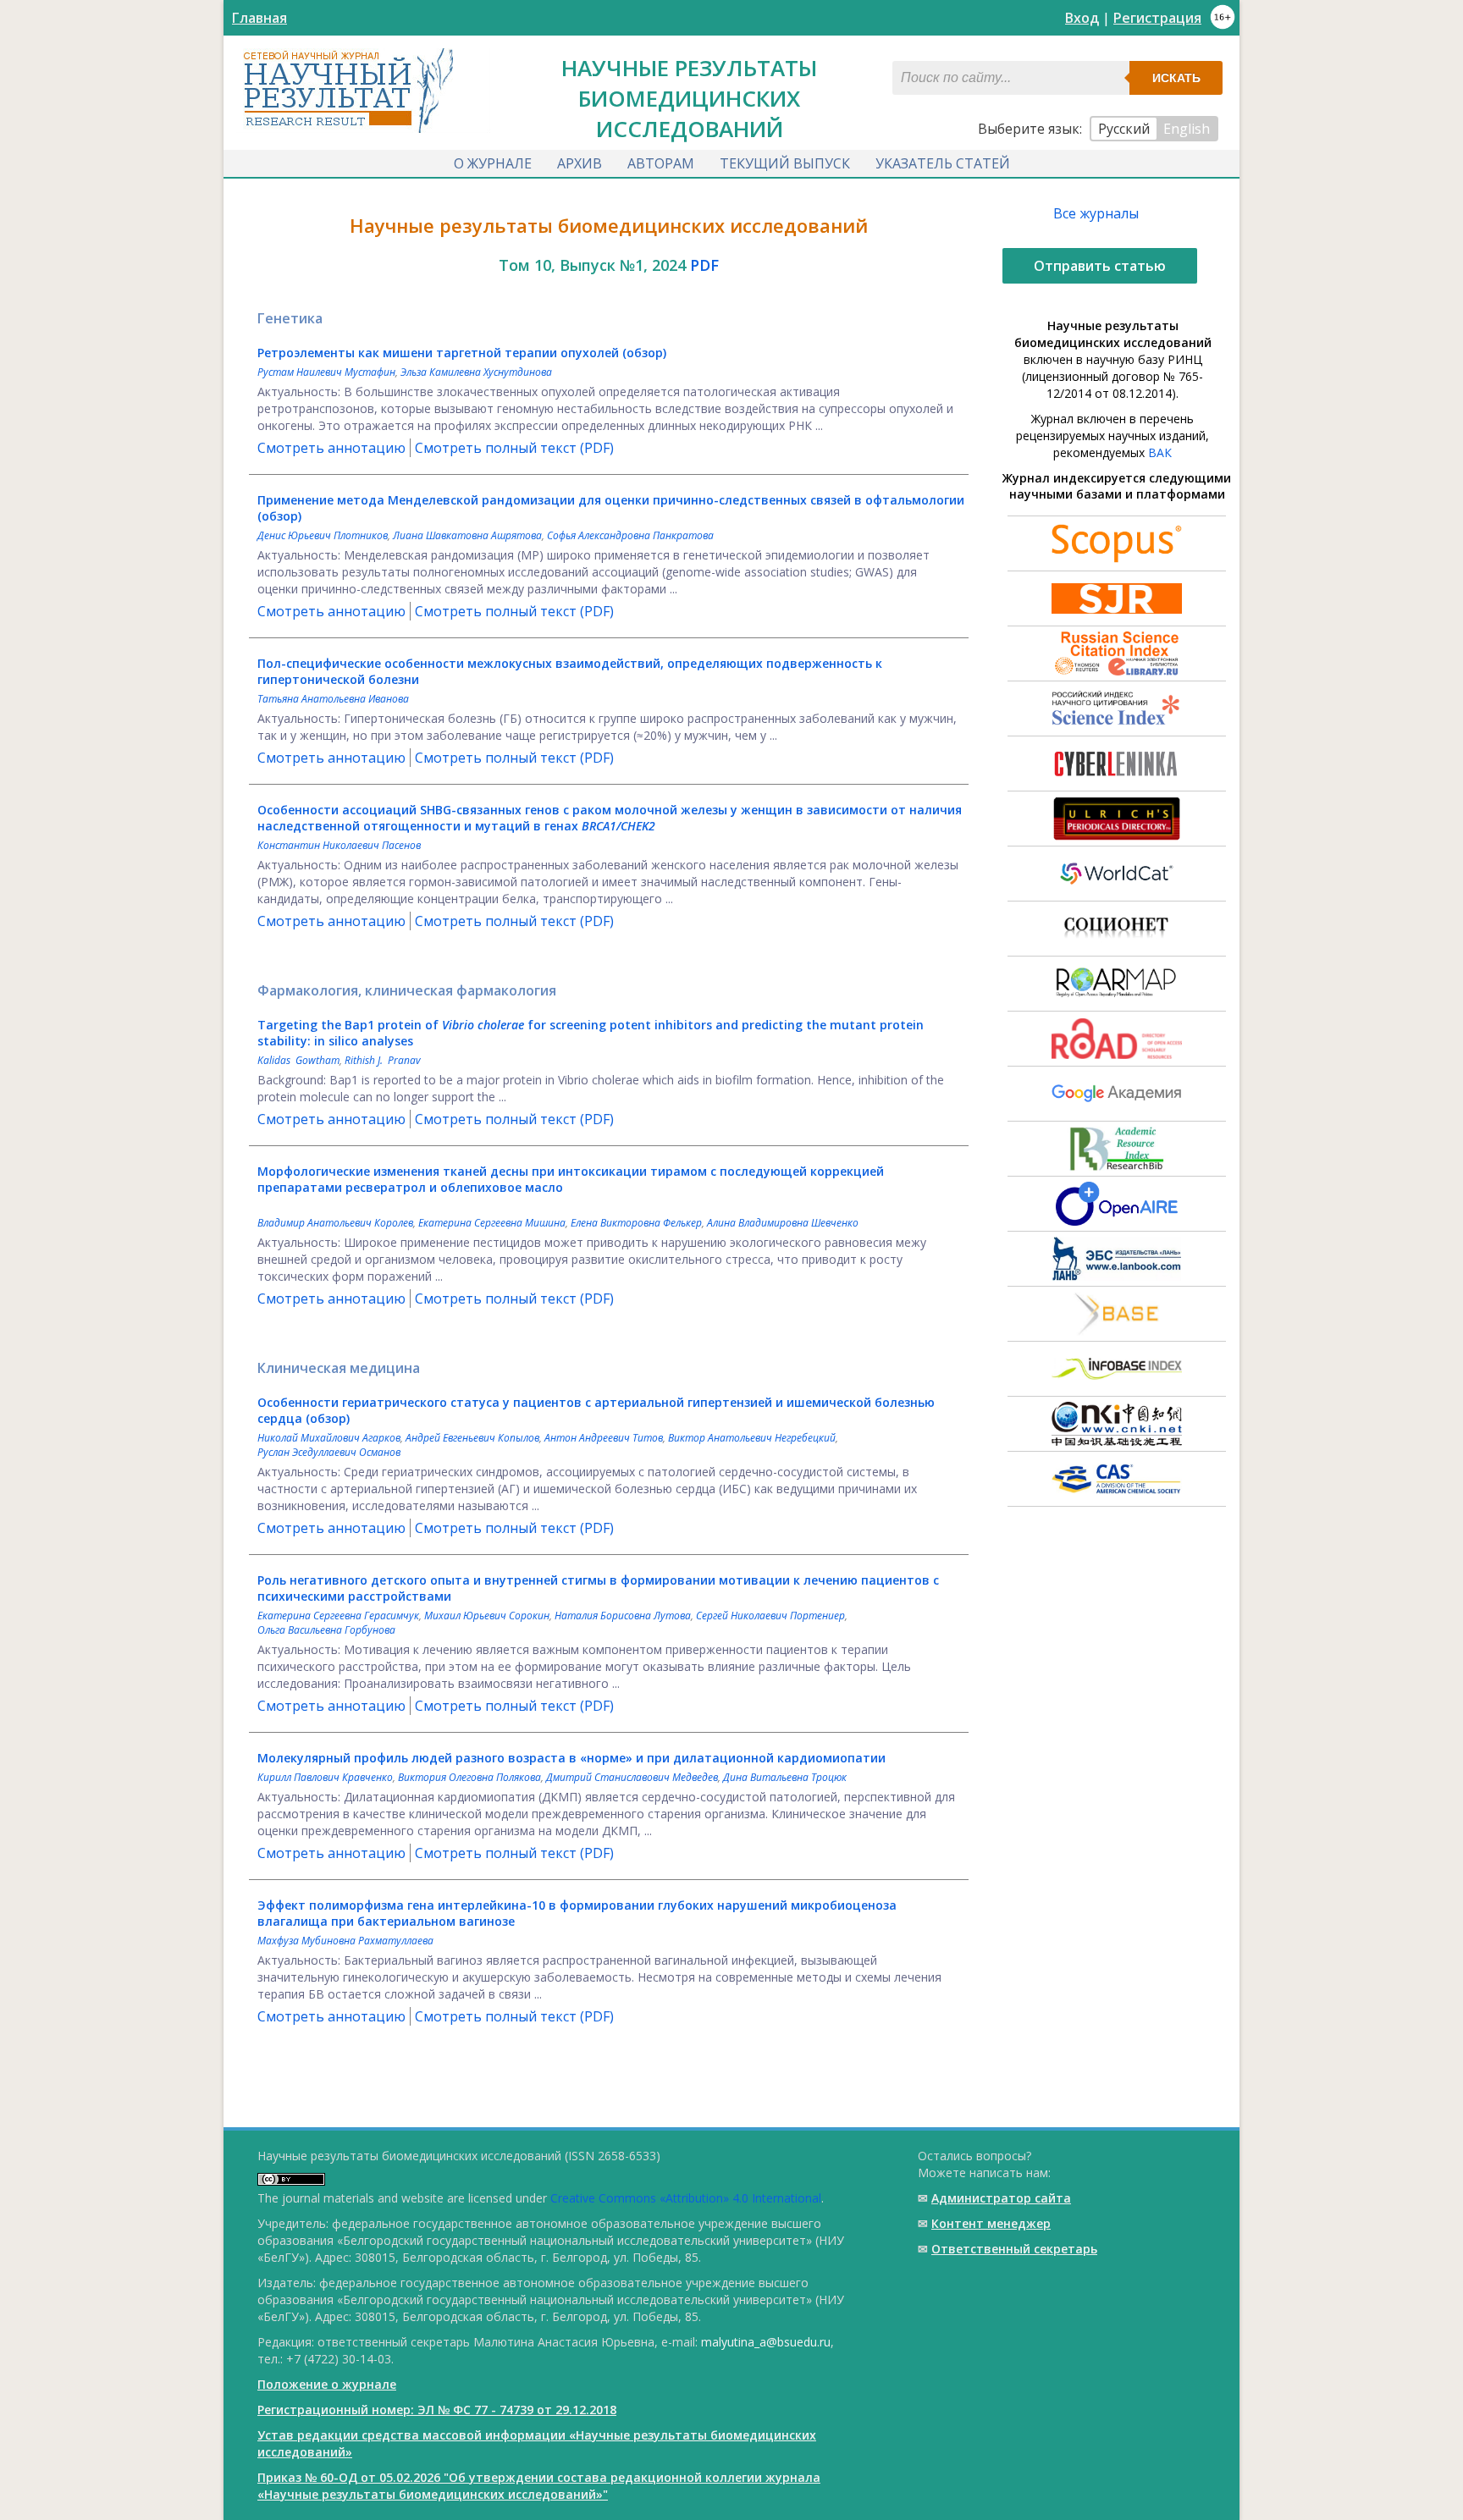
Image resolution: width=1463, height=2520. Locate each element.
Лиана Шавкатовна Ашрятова (467, 535)
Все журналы (1096, 213)
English (1187, 129)
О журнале (493, 163)
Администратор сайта (1001, 2198)
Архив (580, 163)
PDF (704, 265)
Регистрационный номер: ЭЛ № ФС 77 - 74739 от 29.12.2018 (437, 2410)
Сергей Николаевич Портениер (770, 1616)
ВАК (1160, 452)
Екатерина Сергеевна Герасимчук (338, 1616)
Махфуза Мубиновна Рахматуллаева (345, 1941)
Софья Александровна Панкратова (630, 535)
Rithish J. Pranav (383, 1060)
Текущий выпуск (785, 163)
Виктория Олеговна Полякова (469, 1777)
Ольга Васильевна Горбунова (326, 1630)
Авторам (661, 163)
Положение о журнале (327, 2384)
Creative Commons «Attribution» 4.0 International (686, 2198)
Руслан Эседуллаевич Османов (329, 1452)
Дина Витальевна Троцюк (785, 1777)
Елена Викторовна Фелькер (636, 1223)
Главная (259, 18)
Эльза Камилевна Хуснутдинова (476, 372)
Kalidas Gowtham (298, 1060)
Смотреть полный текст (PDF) (514, 448)
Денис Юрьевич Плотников (323, 535)
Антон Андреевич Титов (604, 1438)
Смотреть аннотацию (331, 448)
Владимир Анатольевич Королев (335, 1223)
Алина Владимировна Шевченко (783, 1223)
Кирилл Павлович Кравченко (325, 1777)
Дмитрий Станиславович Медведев (632, 1777)
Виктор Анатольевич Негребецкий (752, 1438)
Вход (1082, 18)
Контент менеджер (991, 2223)
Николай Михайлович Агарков (329, 1438)
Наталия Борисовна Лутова (623, 1616)
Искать (1176, 78)
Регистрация (1157, 18)
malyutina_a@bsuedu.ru (766, 2342)
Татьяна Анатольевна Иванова (333, 699)
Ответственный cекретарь (1014, 2249)
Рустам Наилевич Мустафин (326, 372)
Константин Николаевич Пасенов (339, 845)
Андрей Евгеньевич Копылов (472, 1438)
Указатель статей (943, 163)
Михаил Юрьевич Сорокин (487, 1616)
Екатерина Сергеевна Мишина (492, 1223)
